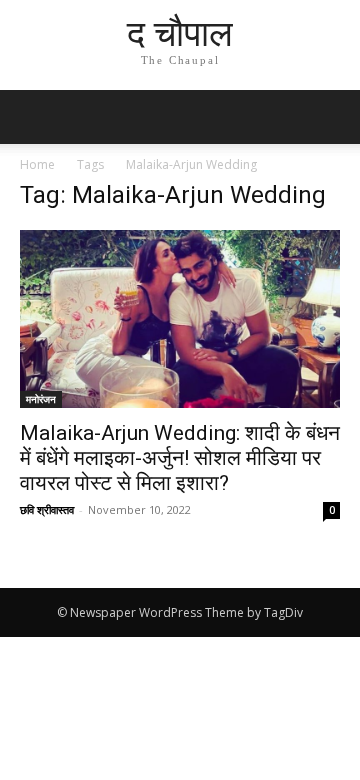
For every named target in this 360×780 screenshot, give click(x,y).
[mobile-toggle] (34, 117)
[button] (332, 117)
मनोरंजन (41, 399)
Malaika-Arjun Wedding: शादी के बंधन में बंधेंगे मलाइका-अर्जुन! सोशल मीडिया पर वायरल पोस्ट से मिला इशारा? (180, 458)
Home (37, 164)
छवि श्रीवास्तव (47, 509)
